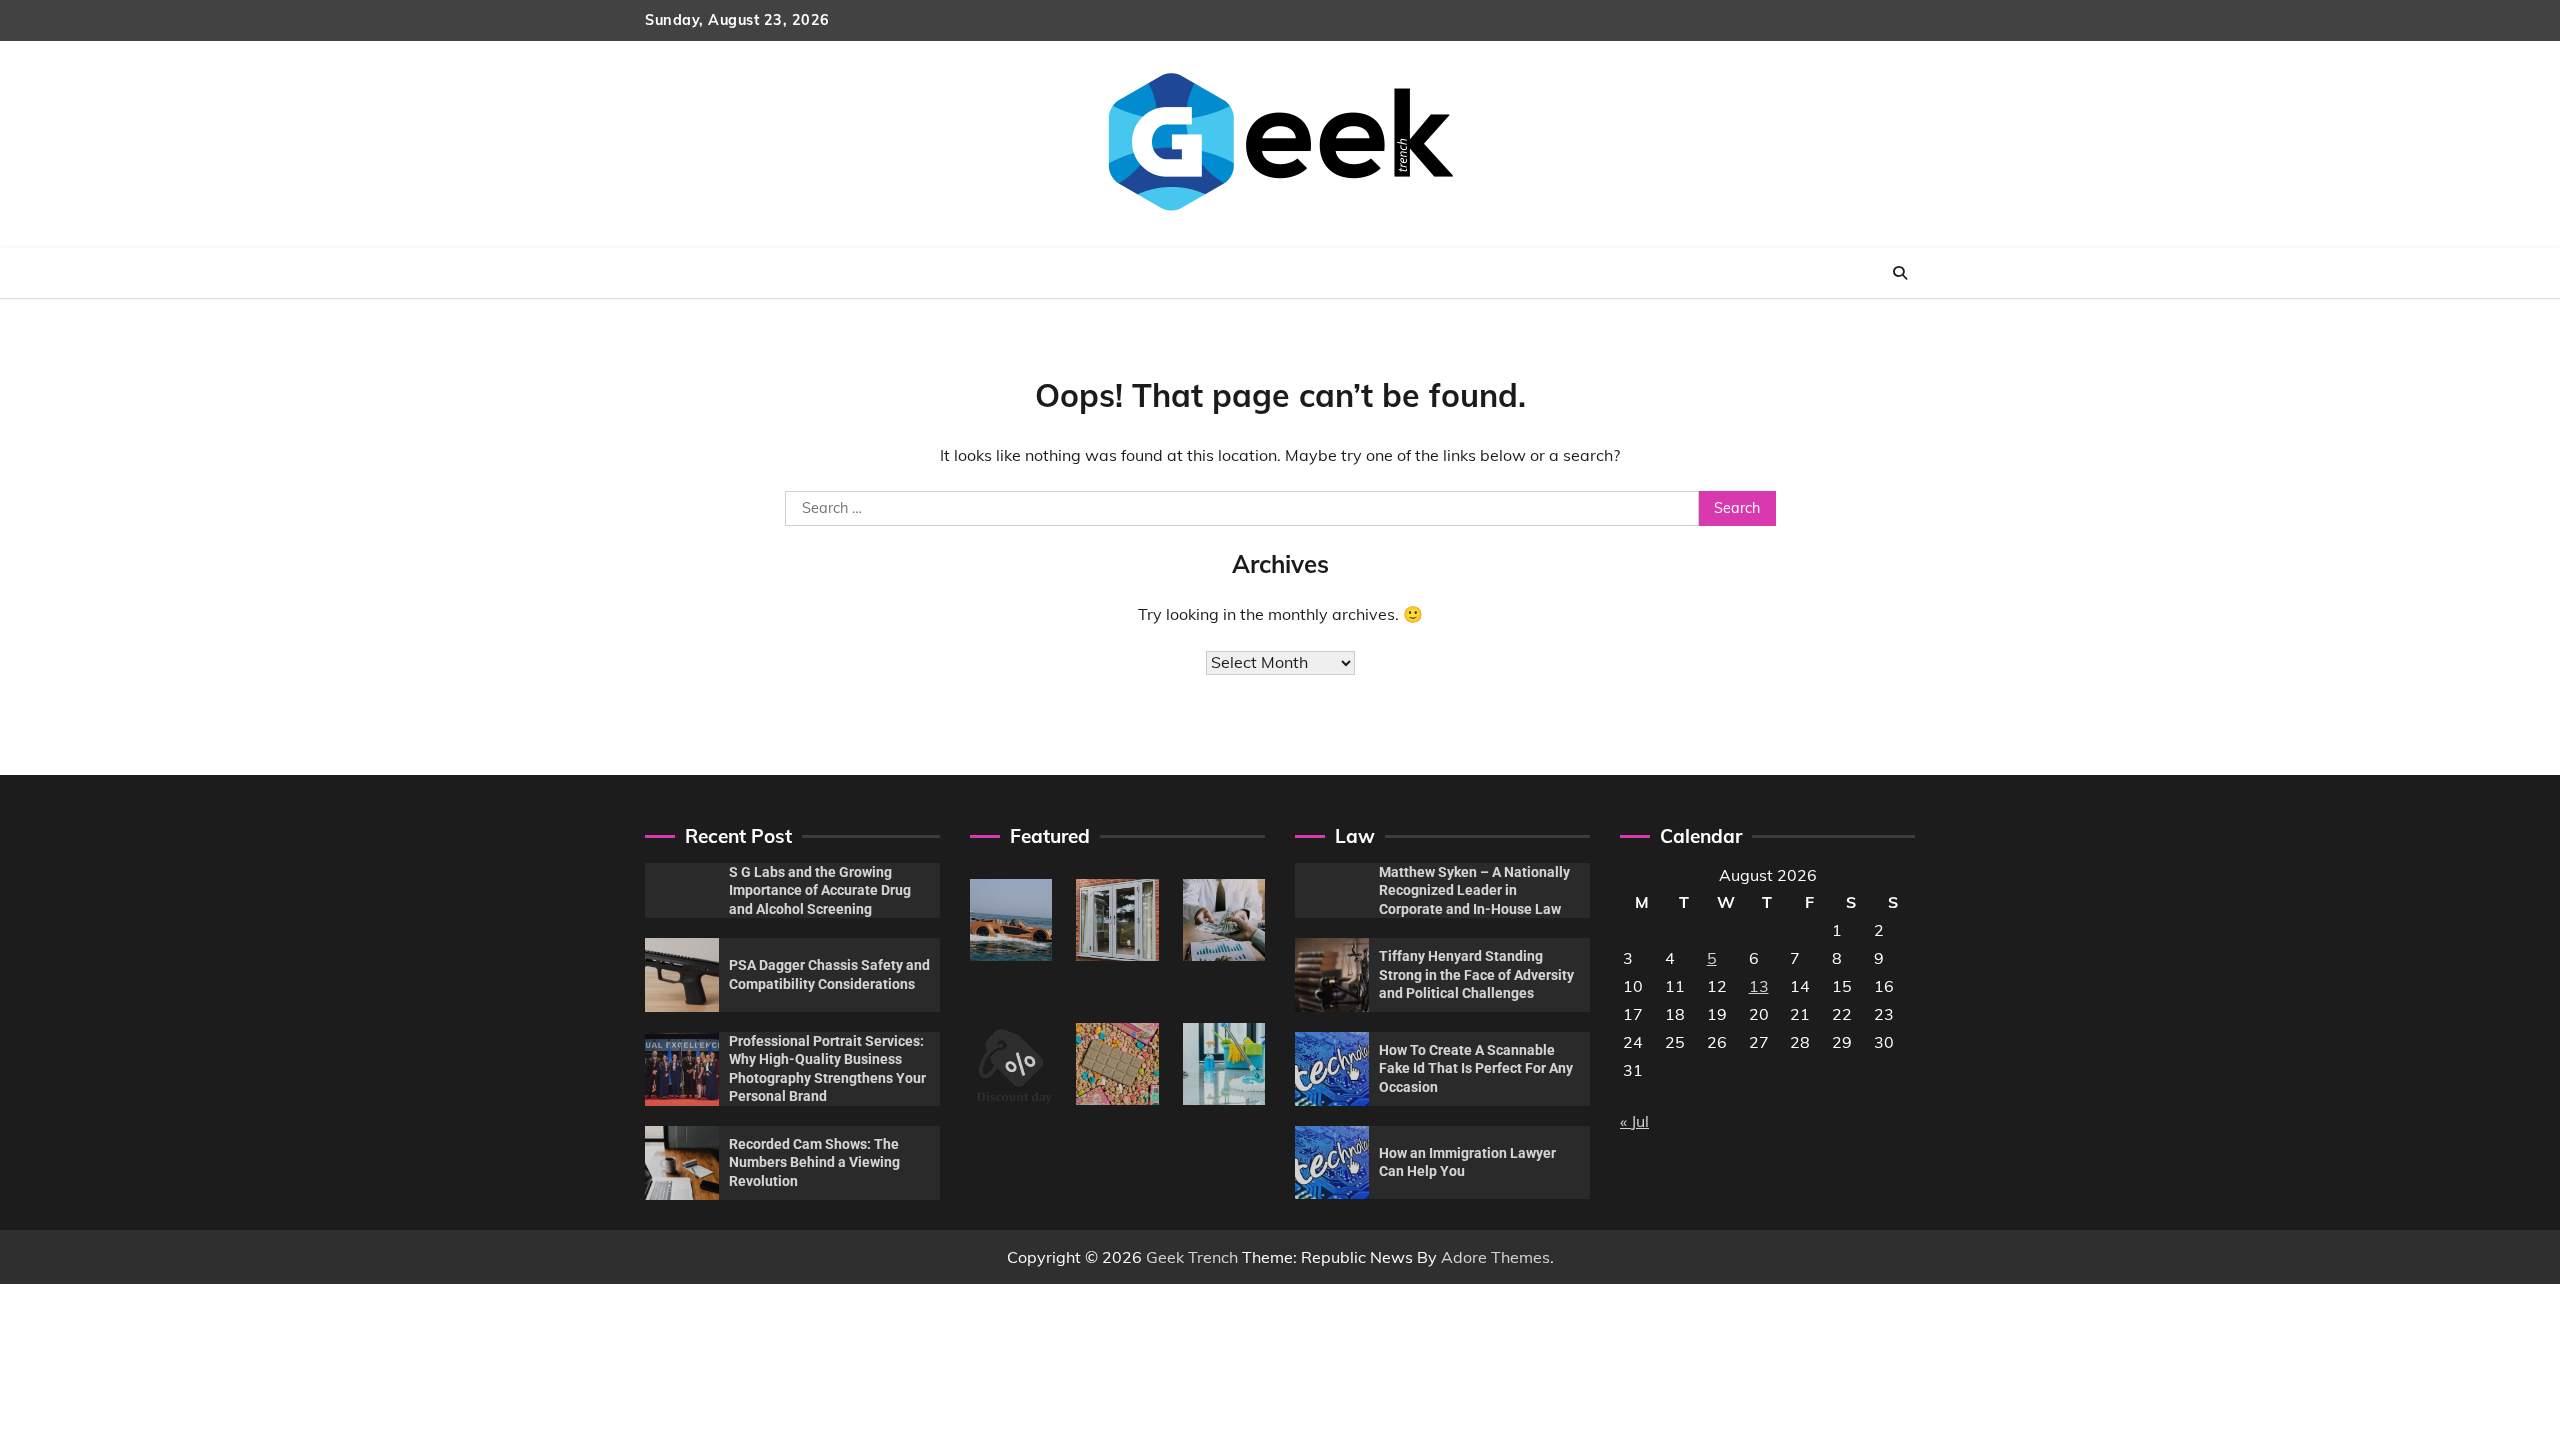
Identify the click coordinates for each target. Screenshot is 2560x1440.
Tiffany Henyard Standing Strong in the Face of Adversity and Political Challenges (1476, 974)
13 (1759, 986)
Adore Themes (1495, 1257)
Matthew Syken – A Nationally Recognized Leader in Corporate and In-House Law (1474, 890)
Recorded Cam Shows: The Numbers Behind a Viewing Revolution (814, 1162)
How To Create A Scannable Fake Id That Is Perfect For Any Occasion (1476, 1068)
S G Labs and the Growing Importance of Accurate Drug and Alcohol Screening (820, 890)
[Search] (1900, 273)
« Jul (1634, 1121)
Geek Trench (1192, 1257)
